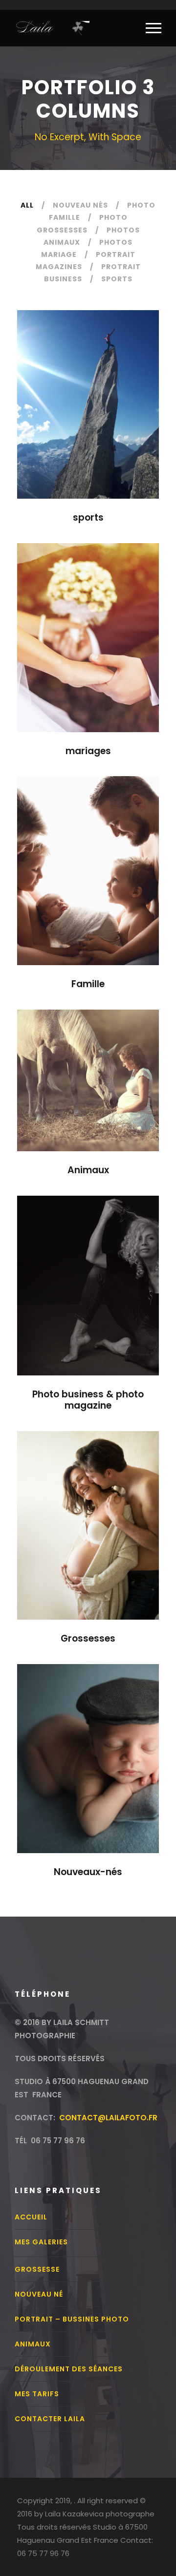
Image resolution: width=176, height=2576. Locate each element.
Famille (88, 984)
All (27, 205)
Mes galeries (41, 2242)
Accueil (31, 2217)
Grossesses (88, 1638)
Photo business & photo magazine (88, 1400)
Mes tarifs (37, 2394)
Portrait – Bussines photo (72, 2319)
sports (88, 517)
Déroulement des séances (69, 2369)
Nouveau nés (80, 205)
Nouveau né (39, 2294)
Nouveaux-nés (88, 1872)
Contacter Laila (50, 2419)
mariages (88, 751)
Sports (117, 279)
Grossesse (37, 2269)
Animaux (88, 1170)
